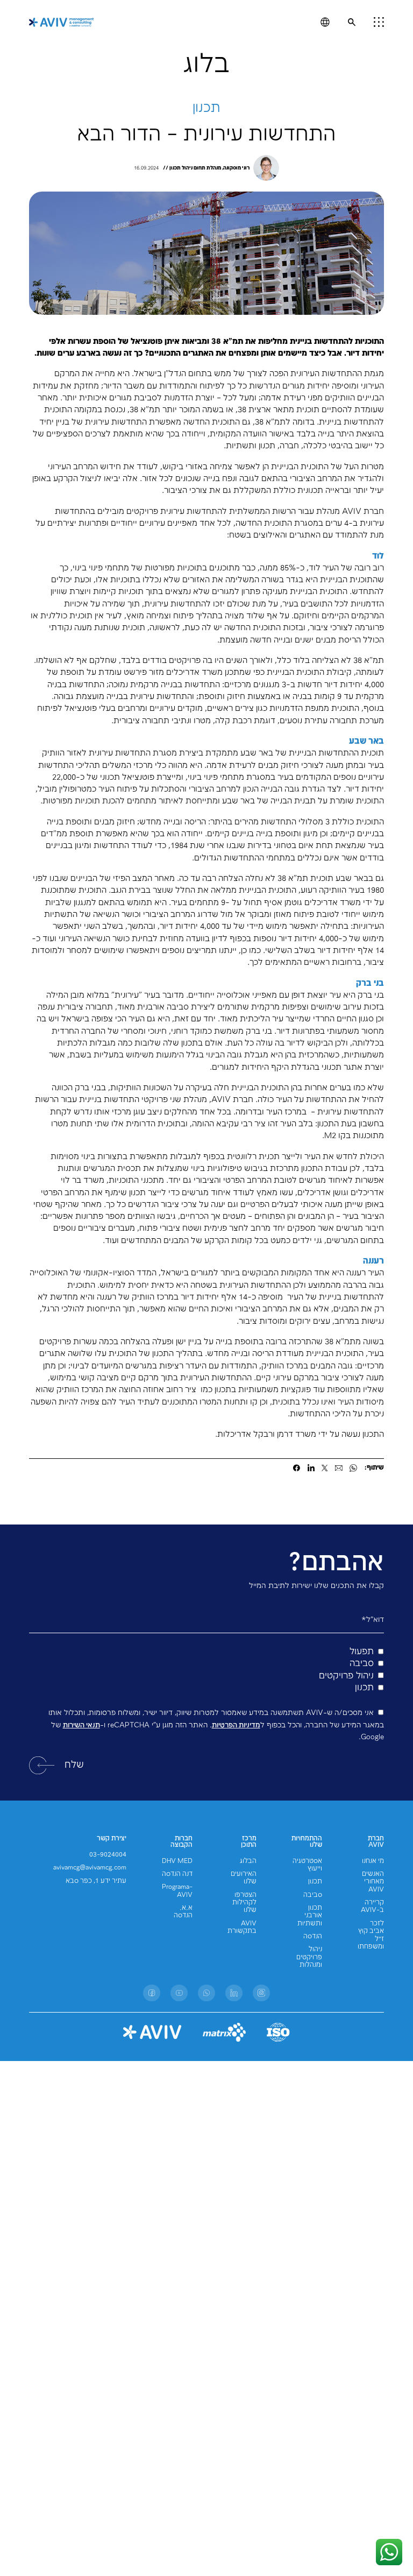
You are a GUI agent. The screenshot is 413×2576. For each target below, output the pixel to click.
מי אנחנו (373, 1861)
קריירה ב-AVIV (372, 1906)
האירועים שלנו (244, 1878)
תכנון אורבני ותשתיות (310, 1916)
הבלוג (248, 1861)
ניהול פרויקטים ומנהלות (309, 1957)
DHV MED (177, 1861)
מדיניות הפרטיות (236, 1725)
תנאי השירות (81, 1725)
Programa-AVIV (177, 1891)
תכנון (315, 1882)
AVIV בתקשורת (242, 1927)
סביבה (313, 1895)
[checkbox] (206, 1670)
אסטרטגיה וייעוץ (307, 1865)
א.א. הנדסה (183, 1912)
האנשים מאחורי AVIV (373, 1882)
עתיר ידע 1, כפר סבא (96, 1881)
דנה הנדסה (177, 1874)
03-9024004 (108, 1855)
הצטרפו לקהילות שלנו (244, 1903)
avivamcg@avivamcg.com (90, 1868)
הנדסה (313, 1936)
